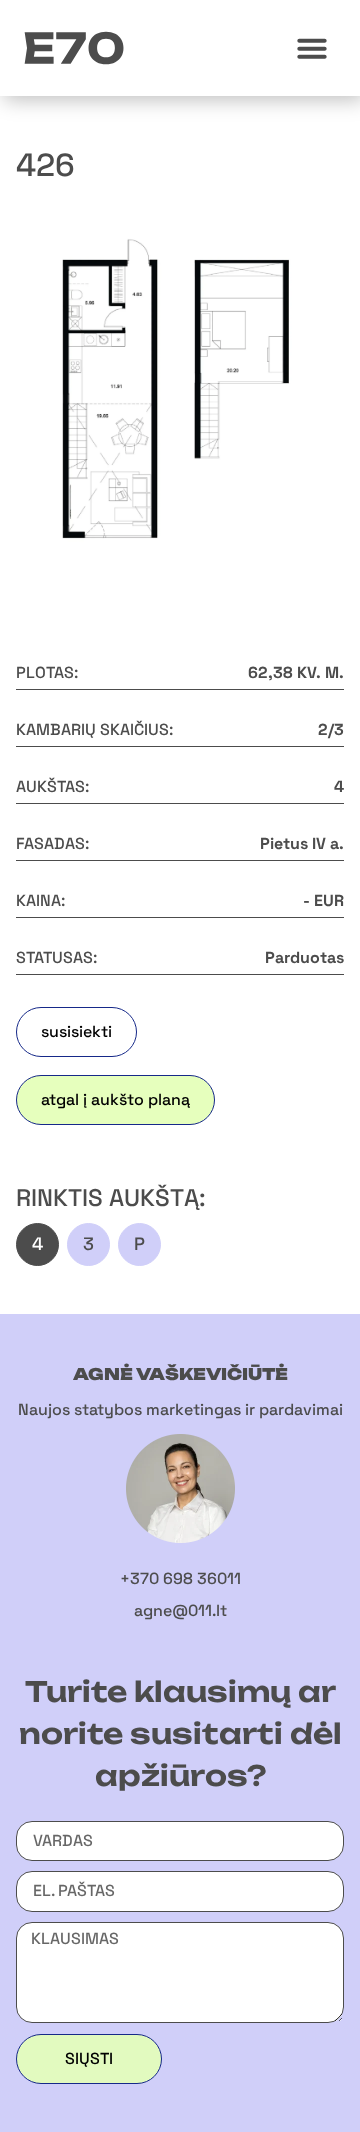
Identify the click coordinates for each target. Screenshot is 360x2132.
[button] (312, 48)
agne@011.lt (180, 1610)
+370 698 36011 (180, 1578)
